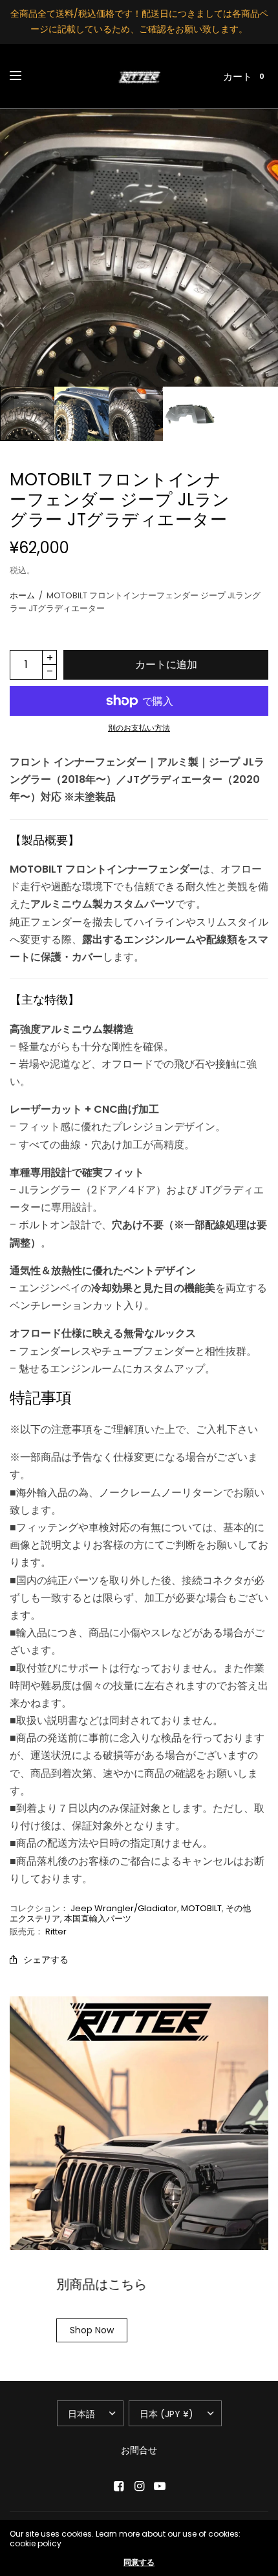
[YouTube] (160, 2486)
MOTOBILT (201, 1908)
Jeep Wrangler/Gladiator (124, 1908)
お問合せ (139, 2450)
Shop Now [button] (92, 2330)
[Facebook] (118, 2486)
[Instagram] (139, 2486)
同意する (139, 2562)
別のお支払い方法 (139, 728)
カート (238, 76)
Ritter (56, 1932)
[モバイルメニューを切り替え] (24, 76)
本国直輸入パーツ (98, 1919)
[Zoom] (139, 248)
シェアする (46, 1960)
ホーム (22, 595)
